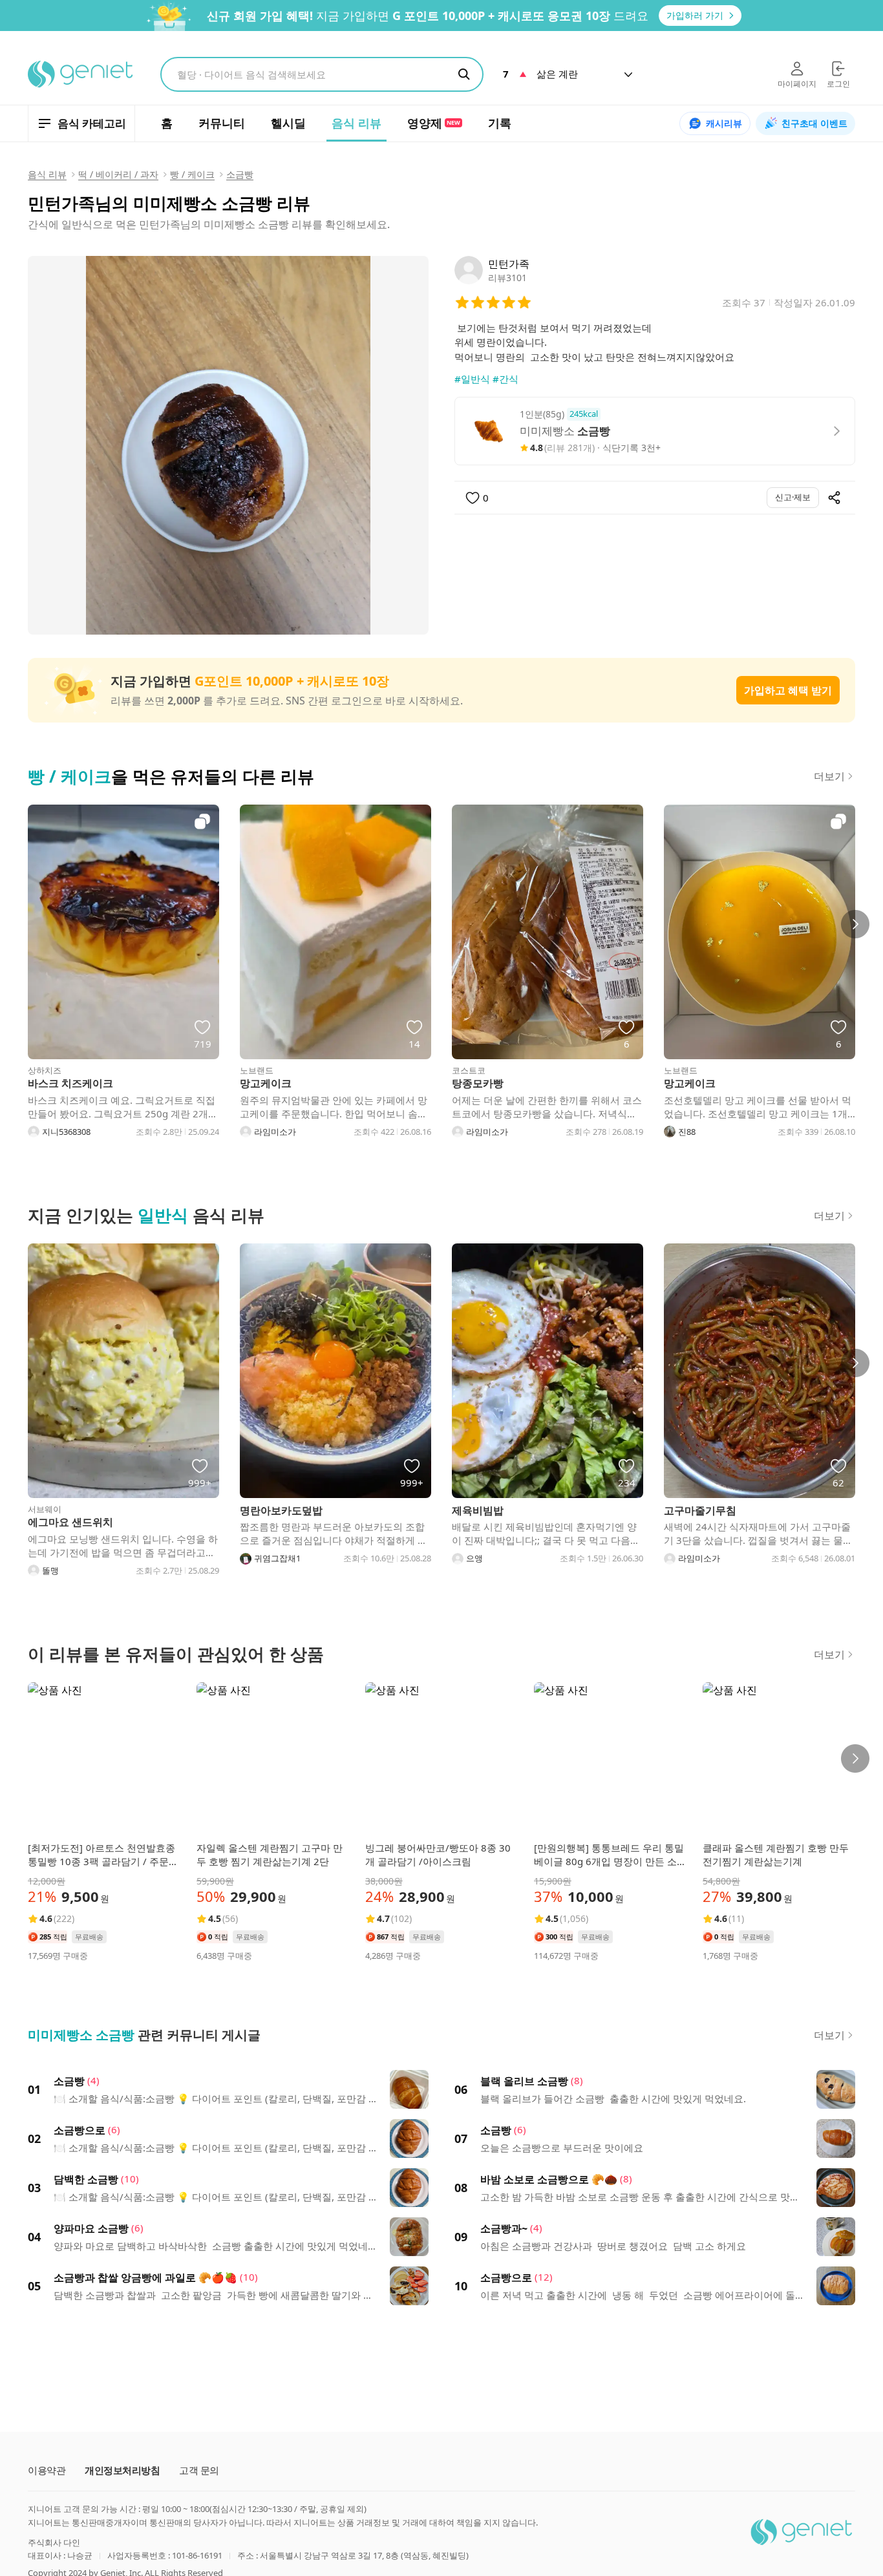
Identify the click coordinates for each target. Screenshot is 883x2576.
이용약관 (47, 2470)
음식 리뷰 (47, 174)
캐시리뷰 (724, 123)
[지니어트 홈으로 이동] (81, 74)
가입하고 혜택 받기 (788, 690)
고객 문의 (199, 2470)
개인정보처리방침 (122, 2470)
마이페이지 (797, 84)
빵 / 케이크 (192, 174)
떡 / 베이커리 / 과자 (118, 174)
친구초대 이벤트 (814, 123)
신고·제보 (793, 497)
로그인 (838, 84)
